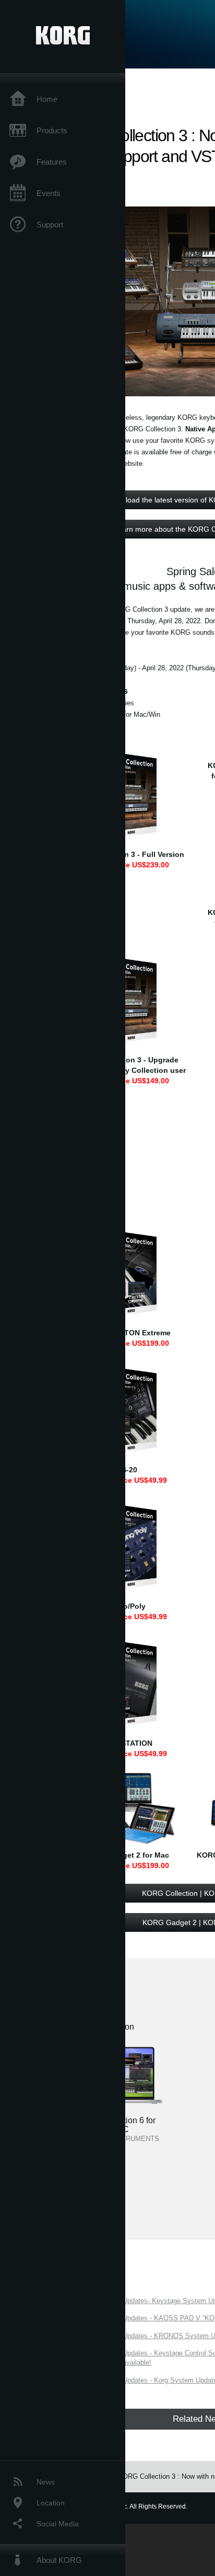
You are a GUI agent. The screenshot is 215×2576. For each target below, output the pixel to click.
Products (52, 130)
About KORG (59, 2560)
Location (51, 2503)
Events (49, 193)
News (46, 2482)
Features (52, 162)
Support (50, 225)
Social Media (58, 2524)
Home (47, 99)
